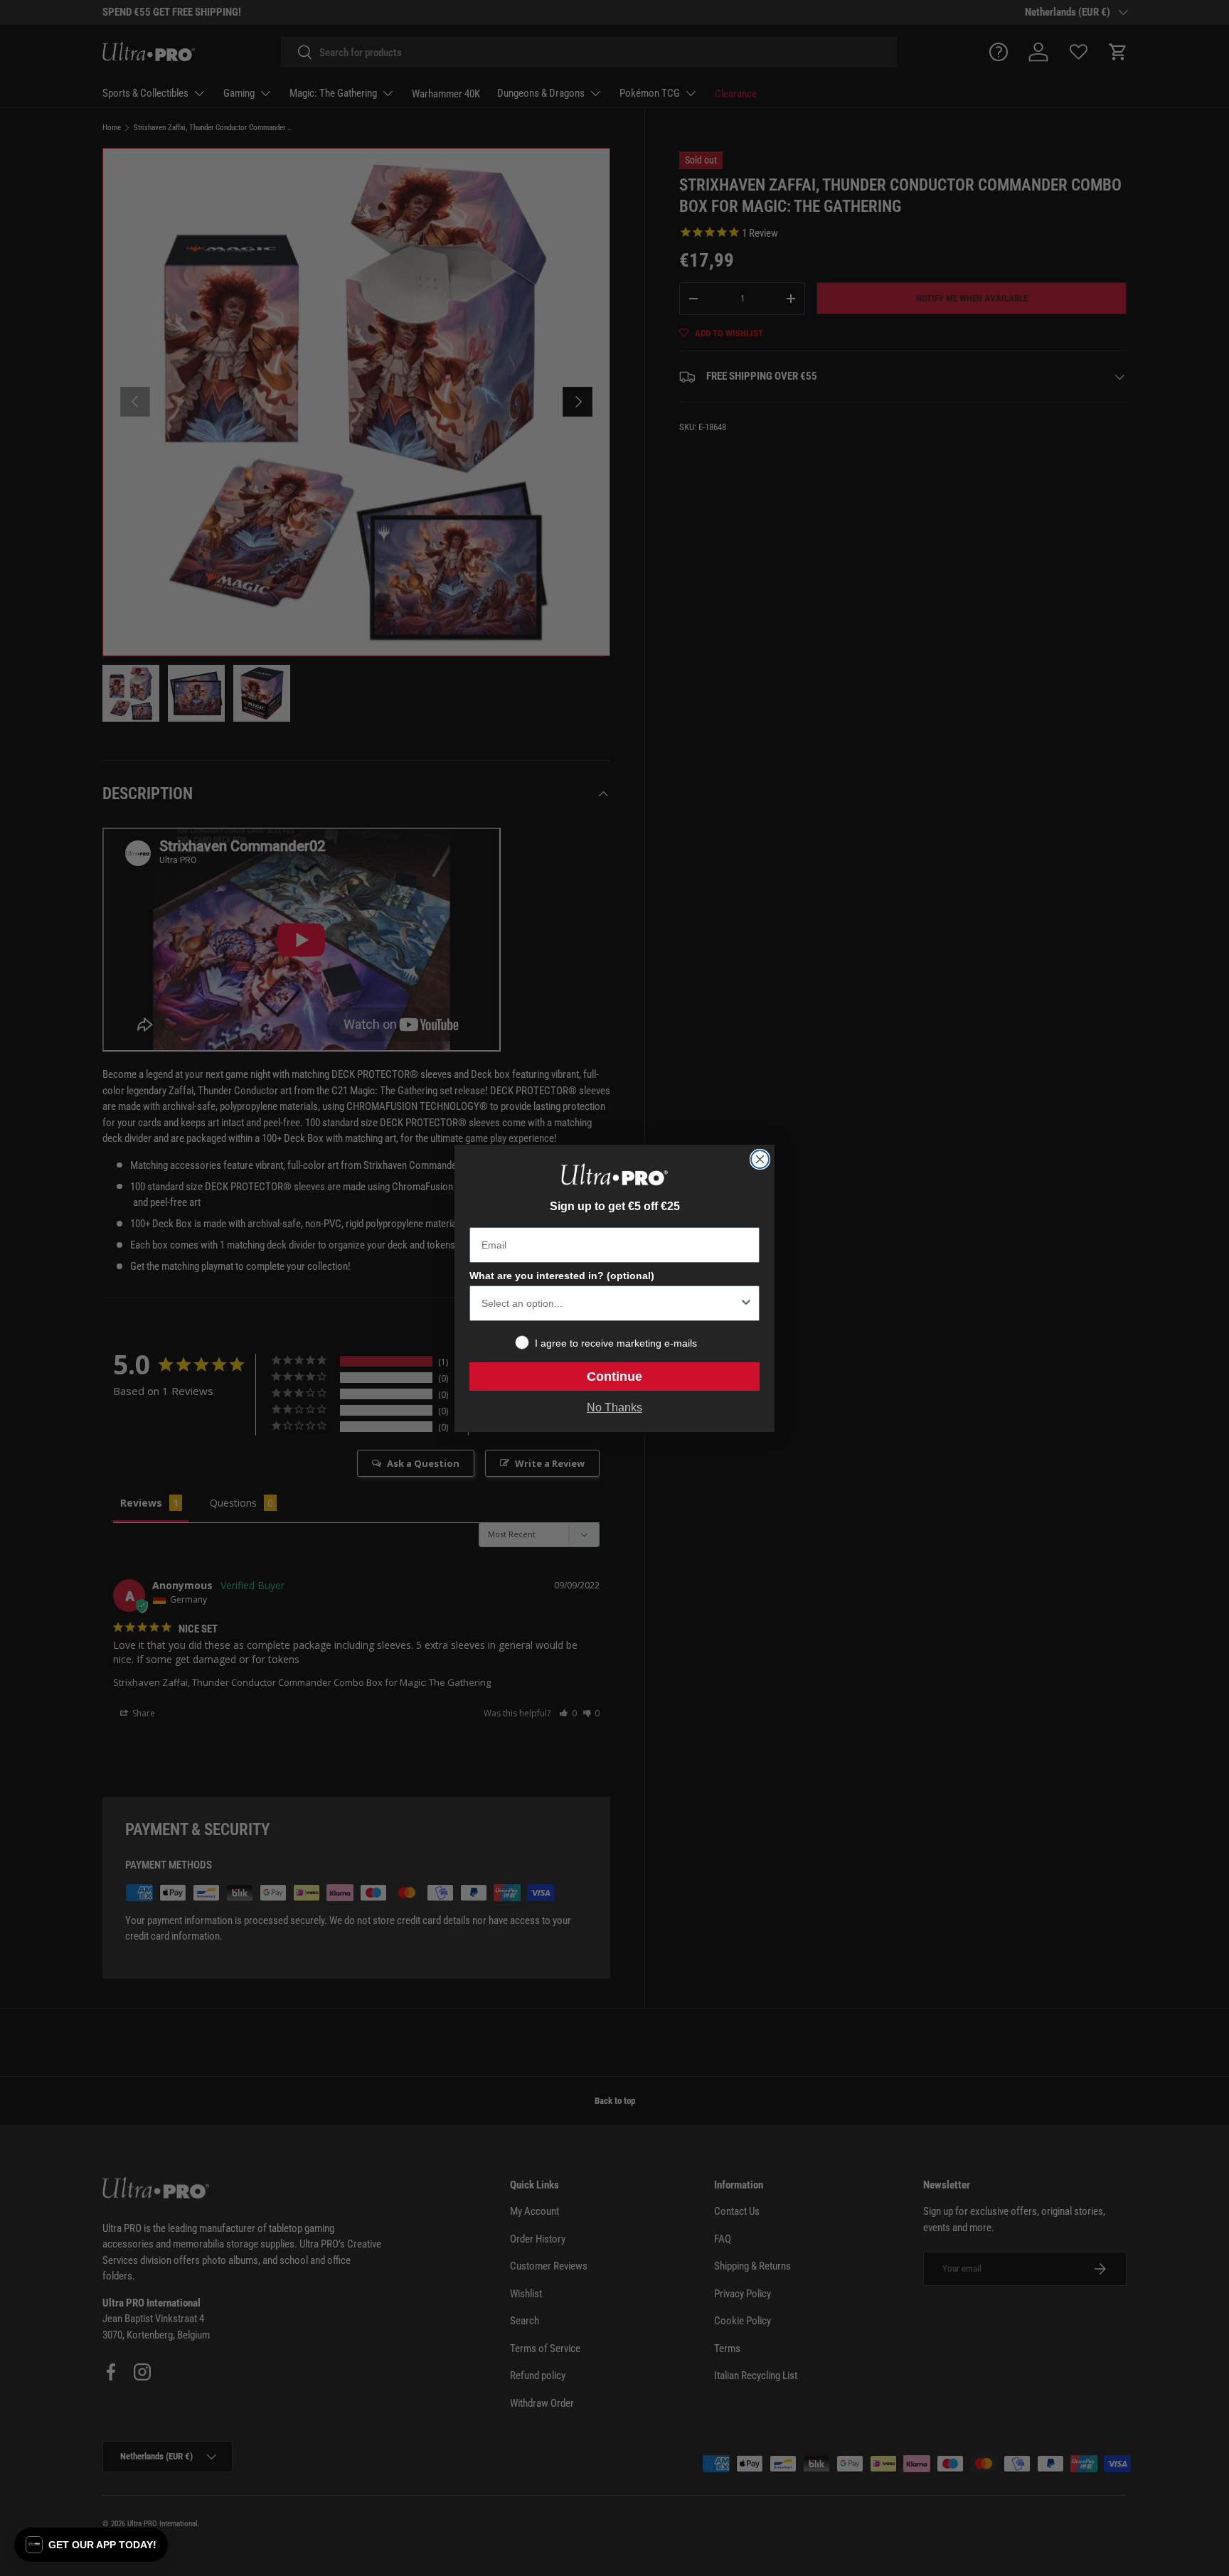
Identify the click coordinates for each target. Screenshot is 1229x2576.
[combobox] (610, 1303)
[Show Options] (746, 1303)
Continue (614, 1377)
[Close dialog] (760, 1159)
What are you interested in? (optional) (562, 1276)
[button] (91, 2545)
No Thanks (614, 1407)
